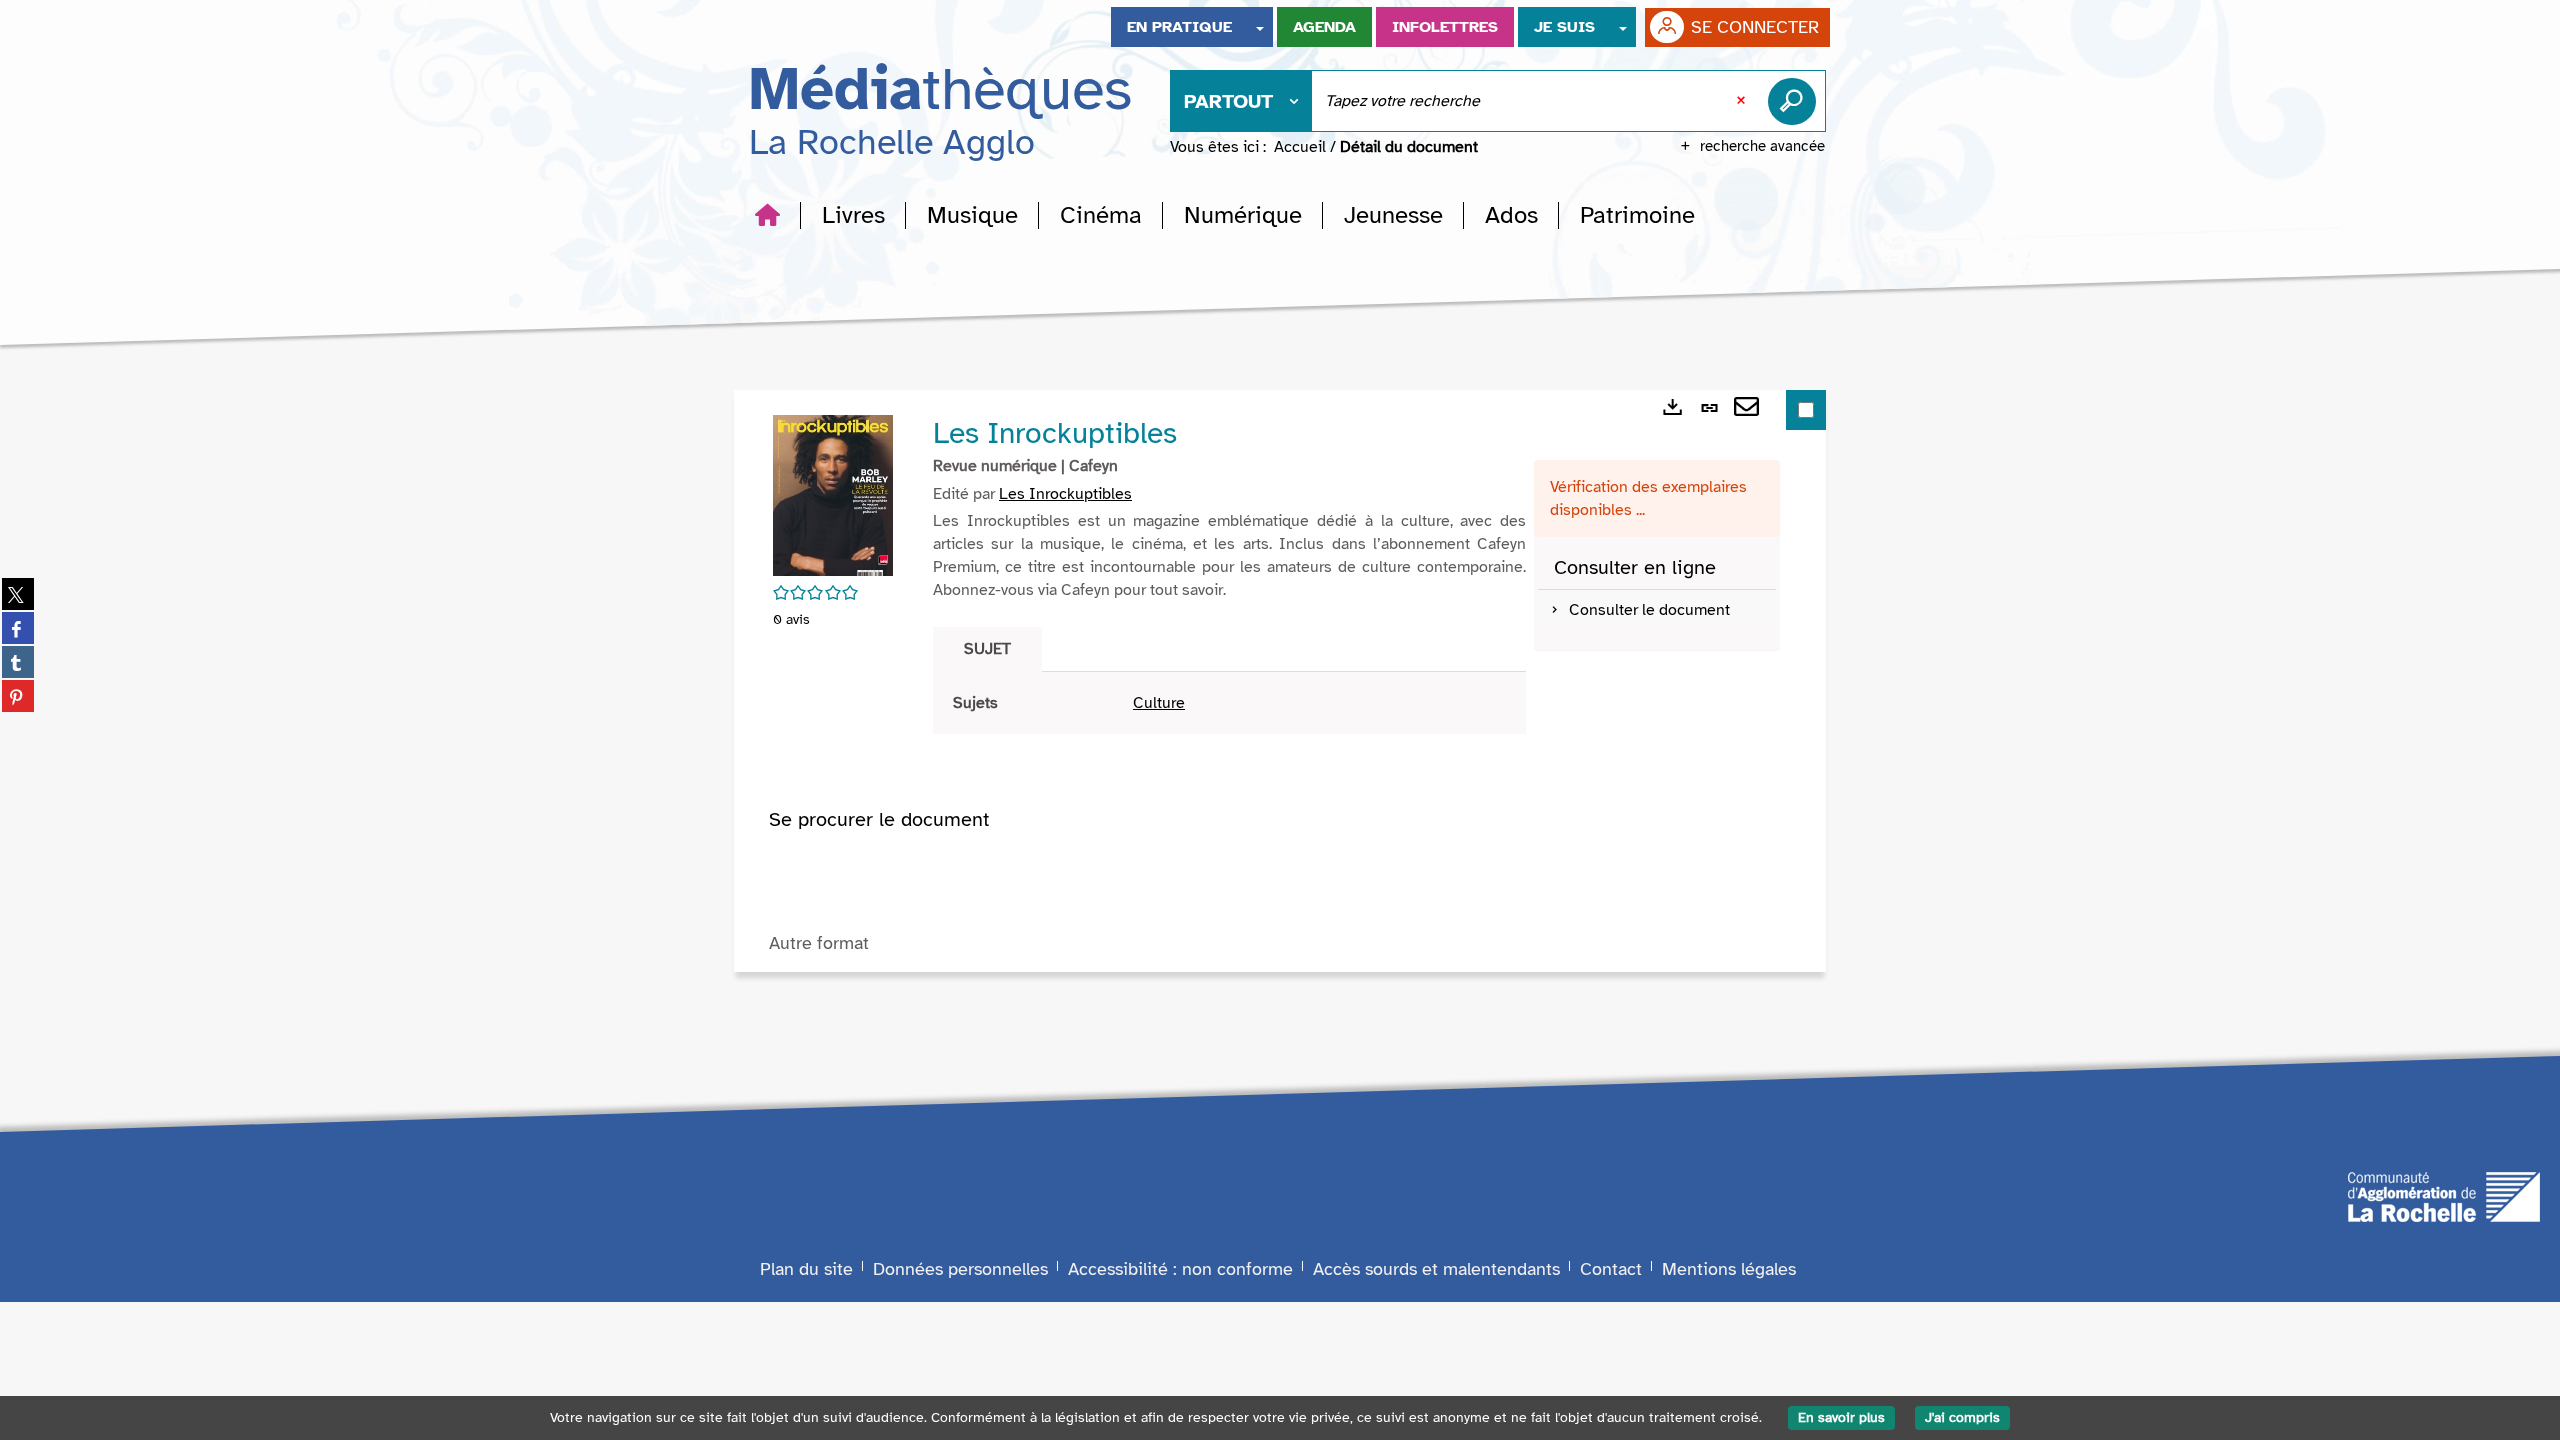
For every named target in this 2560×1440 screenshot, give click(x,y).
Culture (1159, 703)
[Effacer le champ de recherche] (1743, 101)
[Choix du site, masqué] (1260, 27)
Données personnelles (960, 1269)
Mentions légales (1729, 1269)
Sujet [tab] (987, 649)
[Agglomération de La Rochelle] (2444, 1195)
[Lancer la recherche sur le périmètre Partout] (1796, 101)
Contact (1611, 1269)
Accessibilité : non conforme (1180, 1269)
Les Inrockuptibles (1065, 494)
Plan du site (806, 1269)
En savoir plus (1841, 1417)
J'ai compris (1962, 1417)
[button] (853, 215)
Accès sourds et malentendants (1436, 1269)
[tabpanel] (1229, 703)
